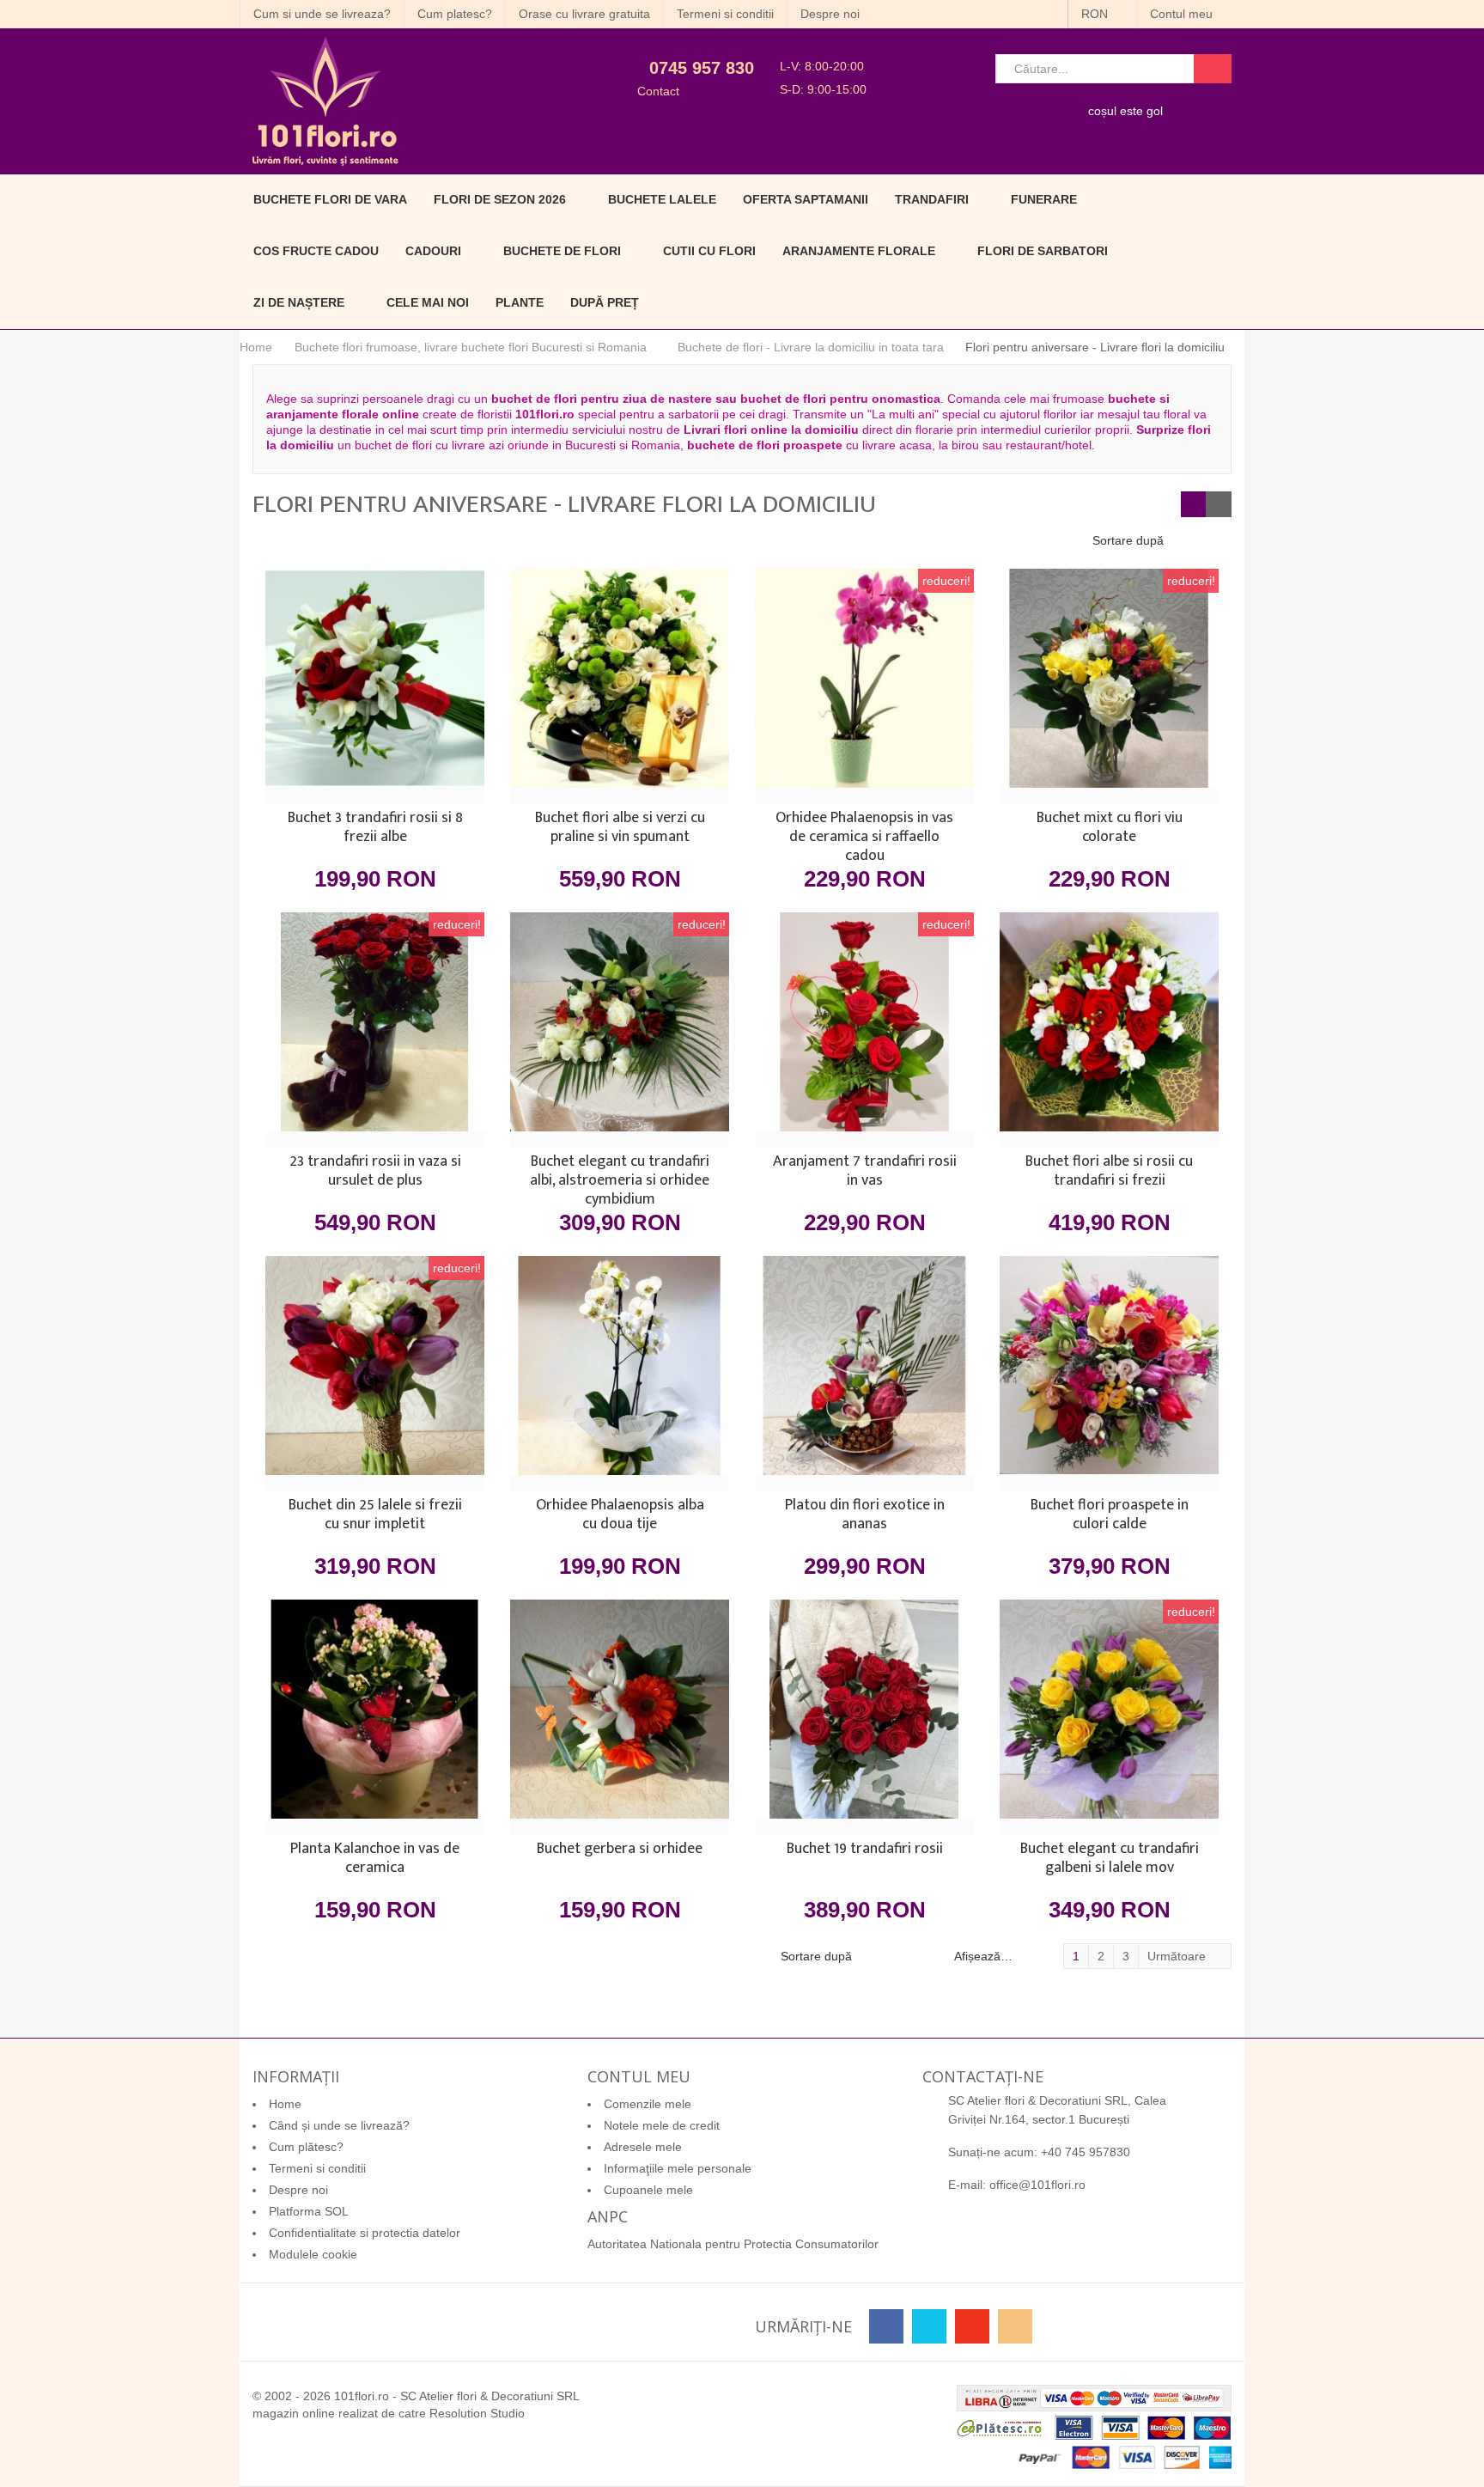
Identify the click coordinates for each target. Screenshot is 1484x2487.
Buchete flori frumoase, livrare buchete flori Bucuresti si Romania (471, 347)
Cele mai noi (428, 302)
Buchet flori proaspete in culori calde (1110, 1516)
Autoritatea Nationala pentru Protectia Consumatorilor (733, 2244)
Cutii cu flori (709, 251)
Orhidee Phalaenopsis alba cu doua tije (620, 1516)
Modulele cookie (313, 2254)
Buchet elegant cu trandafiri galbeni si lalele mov (1110, 1860)
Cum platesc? (455, 14)
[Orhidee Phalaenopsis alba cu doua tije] (620, 1374)
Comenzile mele (648, 2104)
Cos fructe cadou (316, 251)
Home (256, 347)
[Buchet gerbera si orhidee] (620, 1717)
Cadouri (433, 251)
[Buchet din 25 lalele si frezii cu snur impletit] (375, 1374)
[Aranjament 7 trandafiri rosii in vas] (864, 1030)
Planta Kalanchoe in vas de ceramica (375, 1860)
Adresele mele (643, 2147)
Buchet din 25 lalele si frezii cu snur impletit (375, 1516)
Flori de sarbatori (1043, 251)
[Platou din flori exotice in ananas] (864, 1374)
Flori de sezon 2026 (500, 199)
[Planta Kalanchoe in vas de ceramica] (375, 1717)
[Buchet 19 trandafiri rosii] (864, 1717)
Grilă (1194, 504)
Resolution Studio (477, 2413)
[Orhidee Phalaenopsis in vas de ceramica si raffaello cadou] (864, 686)
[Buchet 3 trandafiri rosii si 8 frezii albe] (375, 686)
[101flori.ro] (396, 101)
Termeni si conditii (725, 14)
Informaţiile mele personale (678, 2168)
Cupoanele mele (648, 2190)
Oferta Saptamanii (806, 199)
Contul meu (1183, 14)
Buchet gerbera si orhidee (620, 1850)
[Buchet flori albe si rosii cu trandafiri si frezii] (1109, 1030)
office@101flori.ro (1037, 2185)
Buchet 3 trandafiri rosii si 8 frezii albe (375, 829)
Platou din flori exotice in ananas (865, 1516)
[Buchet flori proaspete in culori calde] (1109, 1374)
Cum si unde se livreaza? (322, 14)
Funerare (1044, 199)
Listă (1219, 504)
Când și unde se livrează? (339, 2125)
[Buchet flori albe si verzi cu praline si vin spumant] (620, 686)
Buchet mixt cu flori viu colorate (1110, 829)
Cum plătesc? (306, 2147)
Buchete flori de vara (330, 199)
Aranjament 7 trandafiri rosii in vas (865, 1173)
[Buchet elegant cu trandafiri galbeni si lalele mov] (1109, 1717)
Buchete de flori (562, 251)
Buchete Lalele (662, 199)
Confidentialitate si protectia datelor (365, 2233)
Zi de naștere (299, 302)
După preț (605, 302)
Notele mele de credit (662, 2125)
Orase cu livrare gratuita (584, 14)
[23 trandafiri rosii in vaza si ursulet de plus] (375, 1030)
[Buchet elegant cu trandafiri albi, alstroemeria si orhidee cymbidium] (620, 1030)
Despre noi (830, 14)
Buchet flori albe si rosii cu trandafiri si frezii (1109, 1173)
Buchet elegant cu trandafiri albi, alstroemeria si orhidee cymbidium (620, 1180)
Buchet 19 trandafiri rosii (865, 1850)
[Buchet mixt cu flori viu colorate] (1109, 686)
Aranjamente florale (859, 251)
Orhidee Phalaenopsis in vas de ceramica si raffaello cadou (864, 837)
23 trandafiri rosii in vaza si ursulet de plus (375, 1173)
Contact (658, 91)
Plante (520, 302)
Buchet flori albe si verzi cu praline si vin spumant (620, 829)
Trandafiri (932, 199)
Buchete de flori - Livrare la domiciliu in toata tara (811, 347)
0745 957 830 (702, 68)
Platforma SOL (309, 2211)
